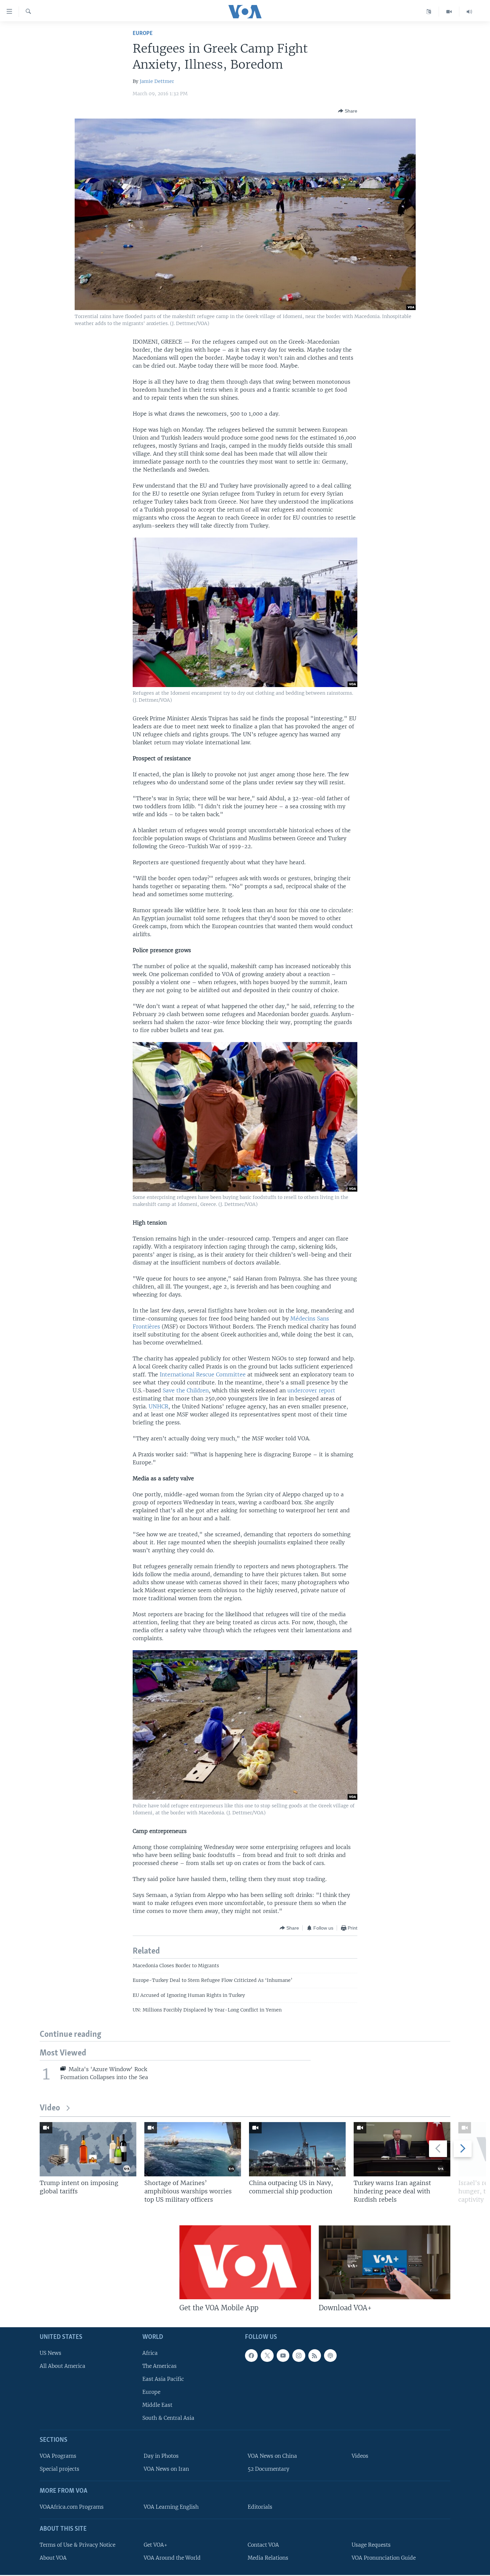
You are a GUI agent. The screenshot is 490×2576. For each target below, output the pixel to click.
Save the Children (186, 1390)
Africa (150, 2353)
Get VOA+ (155, 2545)
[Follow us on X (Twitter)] (267, 2356)
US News (50, 2353)
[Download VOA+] (384, 2262)
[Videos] (449, 12)
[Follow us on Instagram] (299, 2356)
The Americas (159, 2366)
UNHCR (158, 1406)
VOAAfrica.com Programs (72, 2507)
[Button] (348, 111)
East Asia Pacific (163, 2379)
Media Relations (268, 2558)
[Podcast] (330, 2356)
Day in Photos (161, 2456)
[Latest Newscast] (469, 12)
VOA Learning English (171, 2507)
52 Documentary (268, 2469)
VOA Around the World (172, 2558)
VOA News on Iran (166, 2469)
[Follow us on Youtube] (283, 2356)
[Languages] (429, 12)
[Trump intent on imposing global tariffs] (88, 2149)
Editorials (260, 2507)
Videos (360, 2456)
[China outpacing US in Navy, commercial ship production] (297, 2149)
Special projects (59, 2469)
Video (50, 2108)
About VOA (53, 2558)
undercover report (311, 1390)
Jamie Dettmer (157, 81)
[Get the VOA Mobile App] (245, 2262)
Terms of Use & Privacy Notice (77, 2545)
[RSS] (315, 2356)
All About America (62, 2366)
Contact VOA (263, 2545)
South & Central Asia (168, 2418)
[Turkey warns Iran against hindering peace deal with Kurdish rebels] (402, 2149)
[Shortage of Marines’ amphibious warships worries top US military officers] (193, 2149)
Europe (143, 33)
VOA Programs (58, 2456)
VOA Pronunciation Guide (384, 2558)
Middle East (157, 2405)
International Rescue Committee (203, 1374)
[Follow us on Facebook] (251, 2356)
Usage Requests (371, 2545)
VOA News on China (272, 2456)
